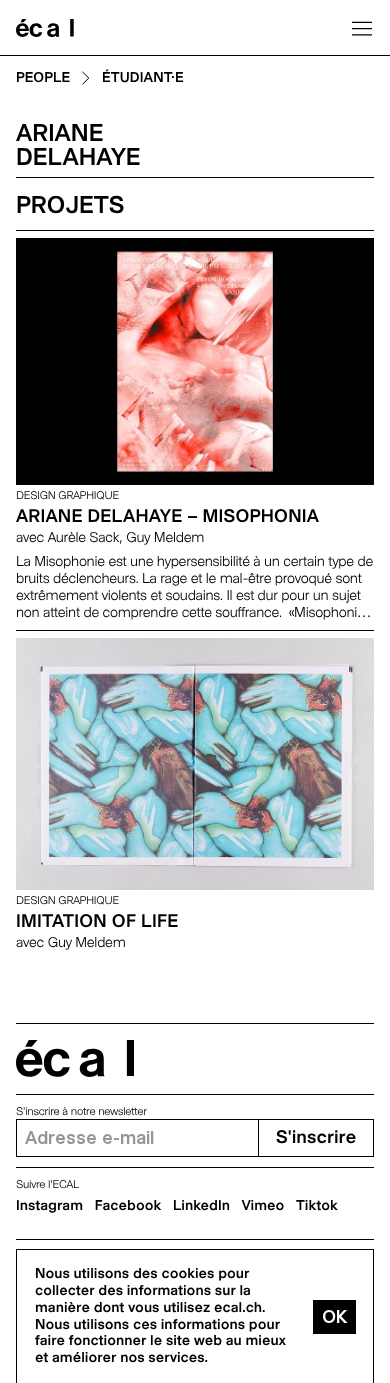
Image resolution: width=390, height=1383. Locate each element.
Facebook (128, 1206)
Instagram (49, 1206)
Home (45, 28)
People (43, 78)
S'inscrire (316, 1137)
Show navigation (362, 28)
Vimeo (263, 1206)
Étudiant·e (143, 78)
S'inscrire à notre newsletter (81, 1111)
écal (75, 1058)
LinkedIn (201, 1206)
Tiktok (317, 1206)
